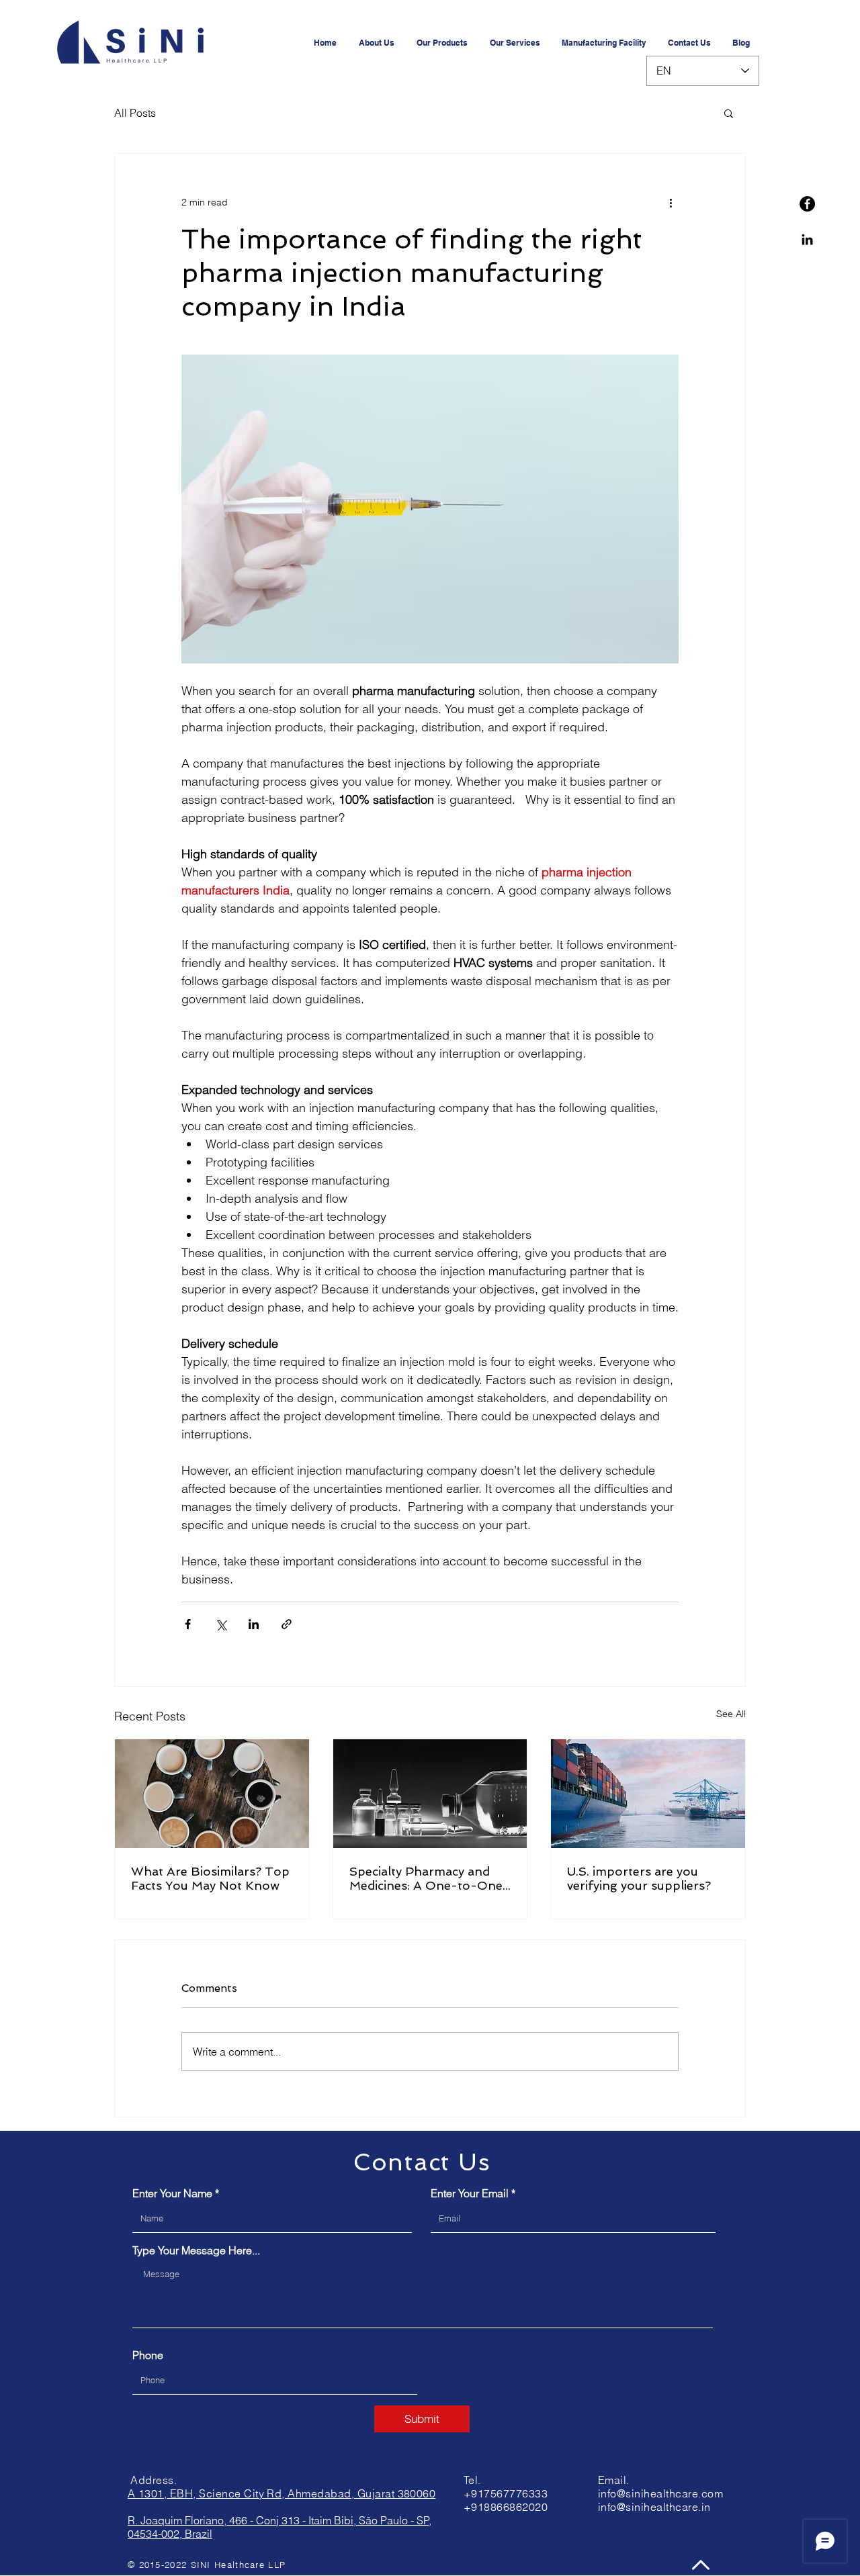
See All (731, 1714)
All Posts (135, 113)
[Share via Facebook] (188, 1624)
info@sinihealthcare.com (660, 2493)
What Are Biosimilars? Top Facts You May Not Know (210, 1878)
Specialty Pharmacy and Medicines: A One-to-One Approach (426, 1878)
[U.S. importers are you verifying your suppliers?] (648, 1794)
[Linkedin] (807, 239)
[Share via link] (287, 1624)
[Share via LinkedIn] (254, 1624)
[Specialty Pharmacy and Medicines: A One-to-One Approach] (430, 1794)
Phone (148, 2355)
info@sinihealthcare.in (654, 2507)
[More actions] (671, 202)
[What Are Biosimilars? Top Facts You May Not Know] (212, 1794)
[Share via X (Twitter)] (221, 1624)
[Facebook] (807, 204)
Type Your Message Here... (196, 2250)
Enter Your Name (172, 2193)
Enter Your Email (470, 2193)
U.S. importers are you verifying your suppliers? (639, 1878)
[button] (729, 113)
